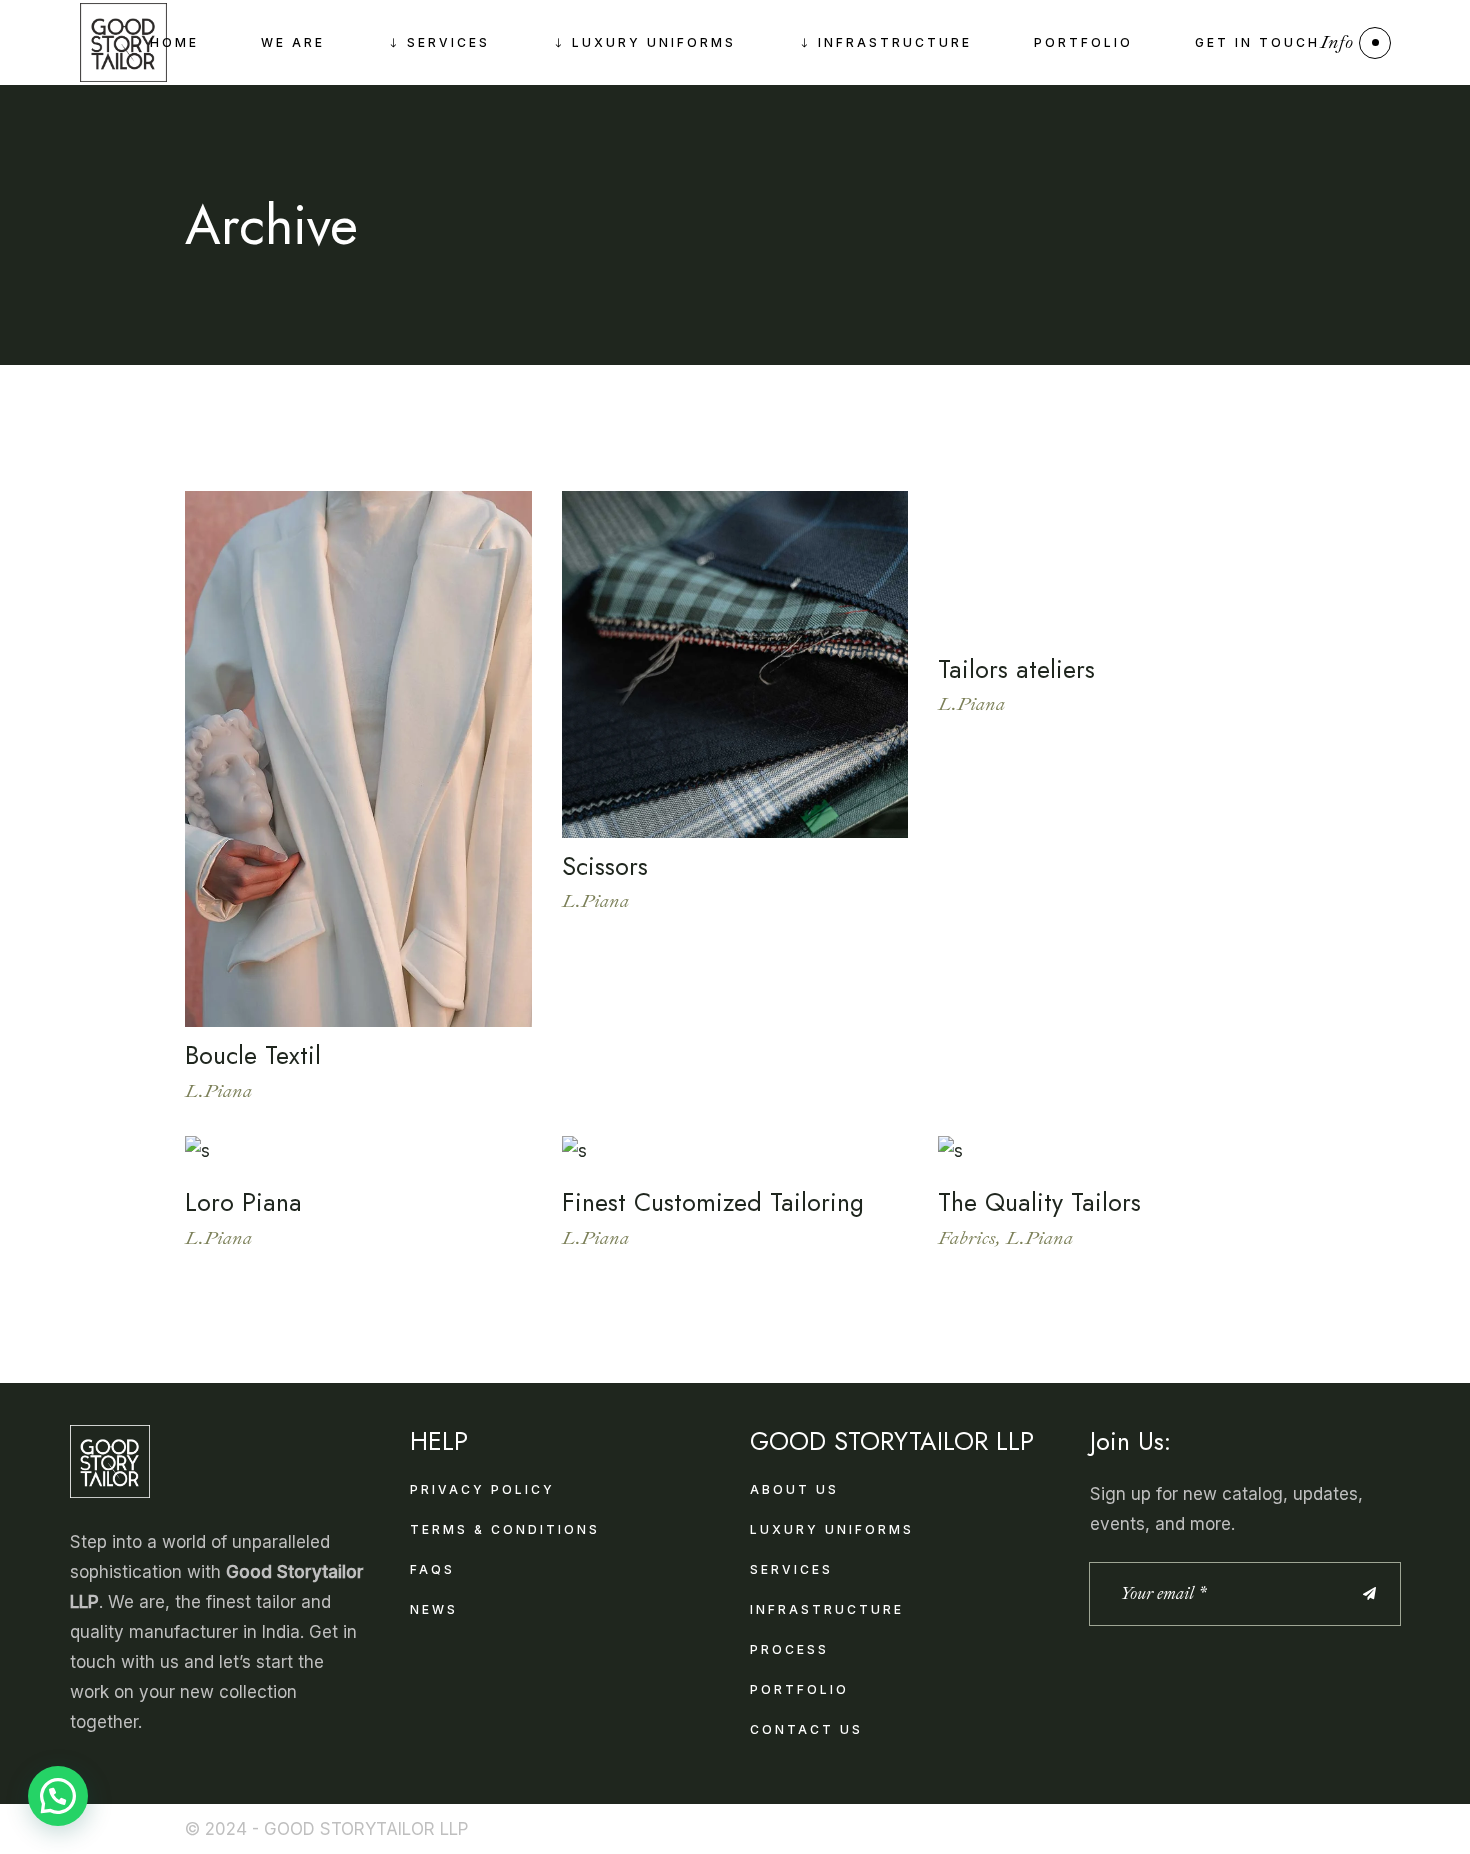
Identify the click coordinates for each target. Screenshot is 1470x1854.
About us (794, 1489)
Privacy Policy (482, 1489)
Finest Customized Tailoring (713, 1202)
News (434, 1609)
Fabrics (967, 1238)
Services (791, 1569)
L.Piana (218, 1091)
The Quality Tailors (1039, 1202)
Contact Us (806, 1729)
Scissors (605, 866)
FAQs (432, 1569)
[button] (58, 1796)
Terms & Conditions (505, 1529)
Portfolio (799, 1689)
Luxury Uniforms (832, 1529)
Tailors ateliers (1016, 669)
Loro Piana (243, 1202)
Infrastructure (827, 1609)
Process (789, 1649)
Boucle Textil (253, 1055)
